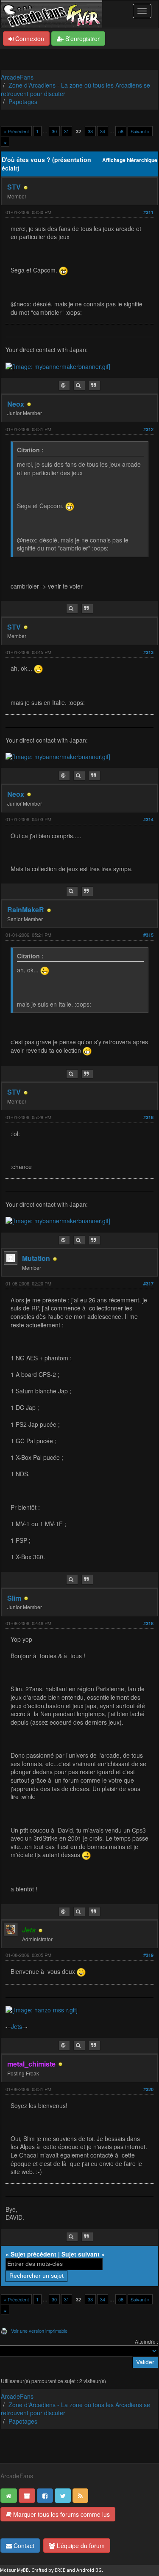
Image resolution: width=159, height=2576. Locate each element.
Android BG (89, 2570)
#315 (148, 935)
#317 (148, 1284)
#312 (148, 429)
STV (14, 187)
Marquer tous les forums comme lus (61, 2514)
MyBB (23, 2570)
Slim (14, 1598)
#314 (148, 819)
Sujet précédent (33, 2254)
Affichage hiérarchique (130, 160)
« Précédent (16, 131)
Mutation (36, 1258)
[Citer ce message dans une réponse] (95, 386)
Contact (23, 2546)
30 (54, 131)
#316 (148, 1117)
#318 (148, 1623)
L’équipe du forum (80, 2546)
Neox (16, 404)
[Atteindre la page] (5, 142)
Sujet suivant (81, 2254)
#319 (148, 1955)
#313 (148, 652)
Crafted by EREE (48, 2570)
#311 (148, 212)
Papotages (23, 102)
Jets (17, 2026)
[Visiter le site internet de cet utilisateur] (64, 386)
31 (67, 131)
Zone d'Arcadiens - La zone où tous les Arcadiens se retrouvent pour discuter (75, 89)
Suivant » (140, 131)
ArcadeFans (17, 77)
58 (121, 131)
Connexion (29, 39)
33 (90, 131)
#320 (148, 2089)
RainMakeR (26, 910)
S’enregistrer (82, 39)
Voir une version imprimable (39, 2331)
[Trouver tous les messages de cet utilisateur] (79, 386)
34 (103, 131)
